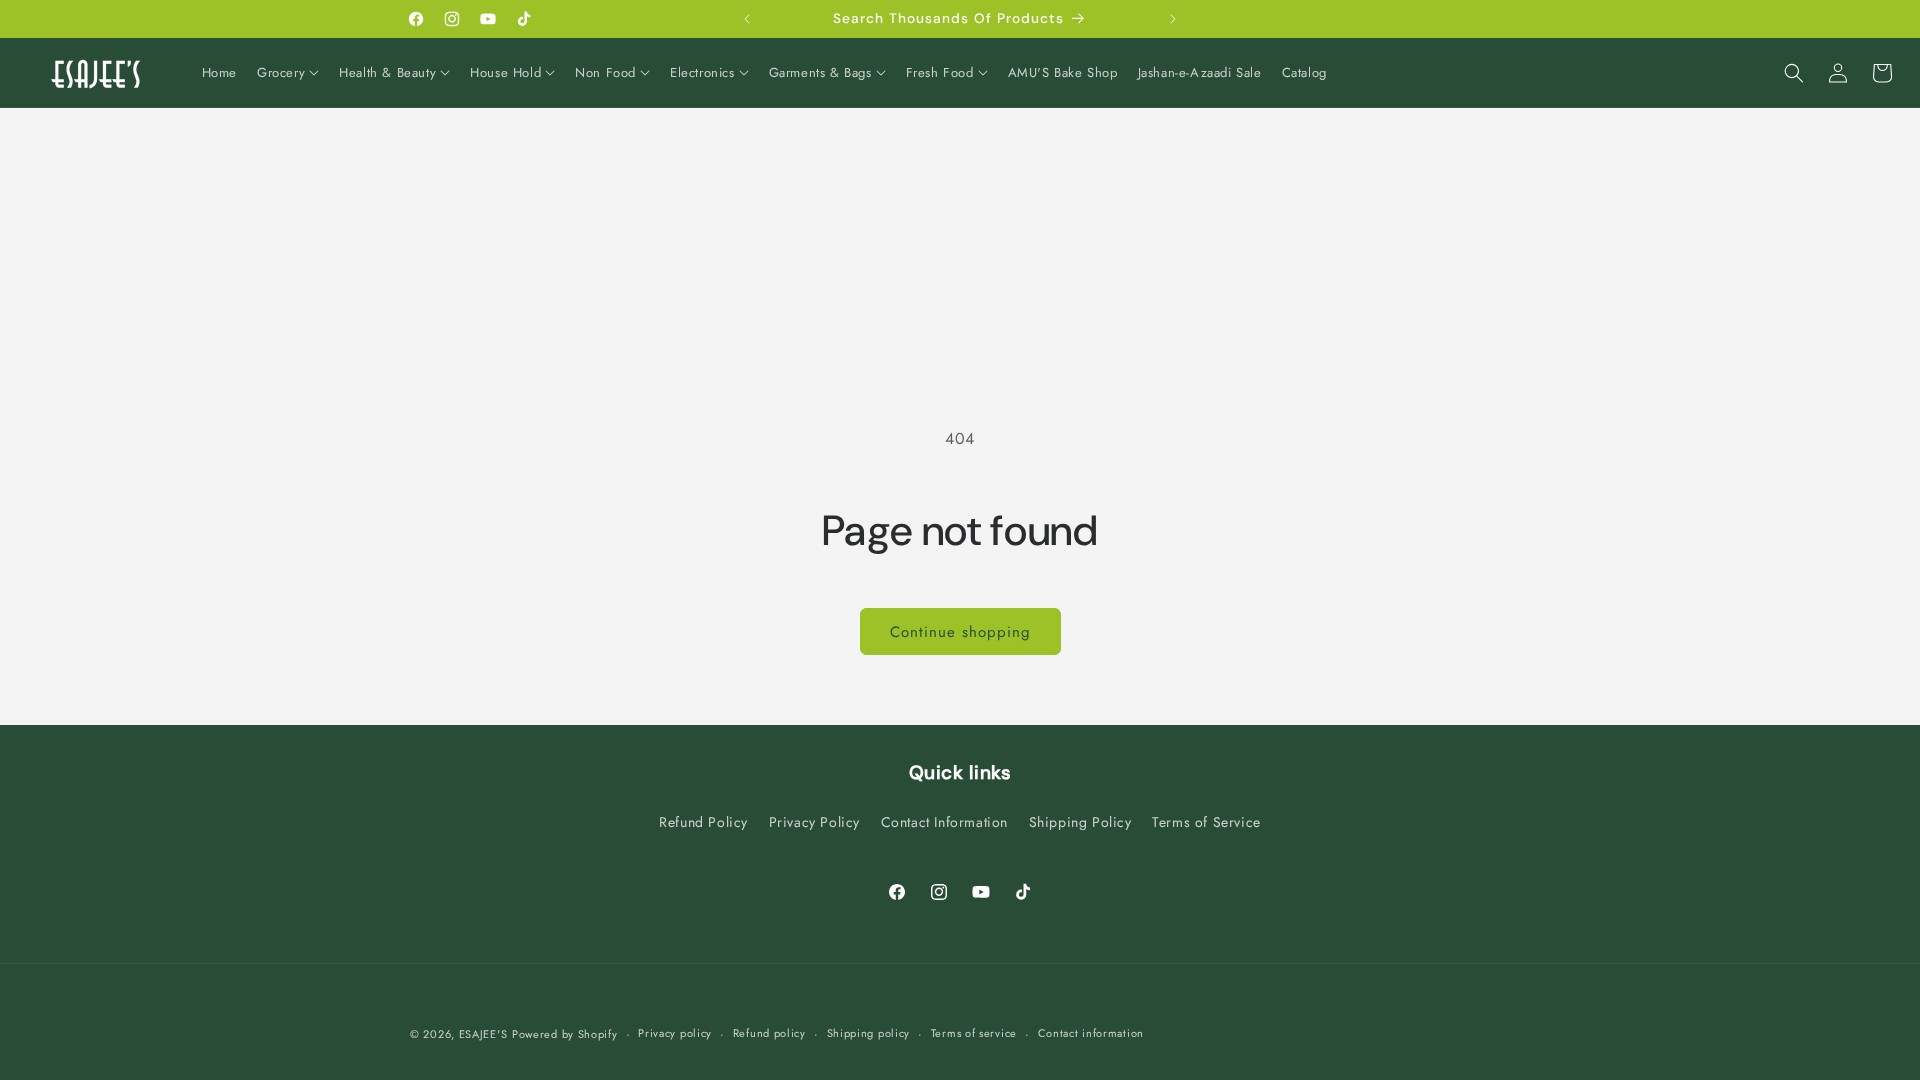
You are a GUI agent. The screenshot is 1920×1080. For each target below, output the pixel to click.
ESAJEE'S (483, 1034)
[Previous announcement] (747, 19)
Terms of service (974, 1033)
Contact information (1091, 1033)
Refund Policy (703, 822)
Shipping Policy (1080, 822)
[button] (288, 73)
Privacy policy (675, 1033)
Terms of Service (1206, 822)
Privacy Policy (814, 822)
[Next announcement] (1173, 19)
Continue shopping (960, 632)
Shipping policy (869, 1033)
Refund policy (769, 1033)
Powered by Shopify (565, 1034)
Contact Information (944, 822)
